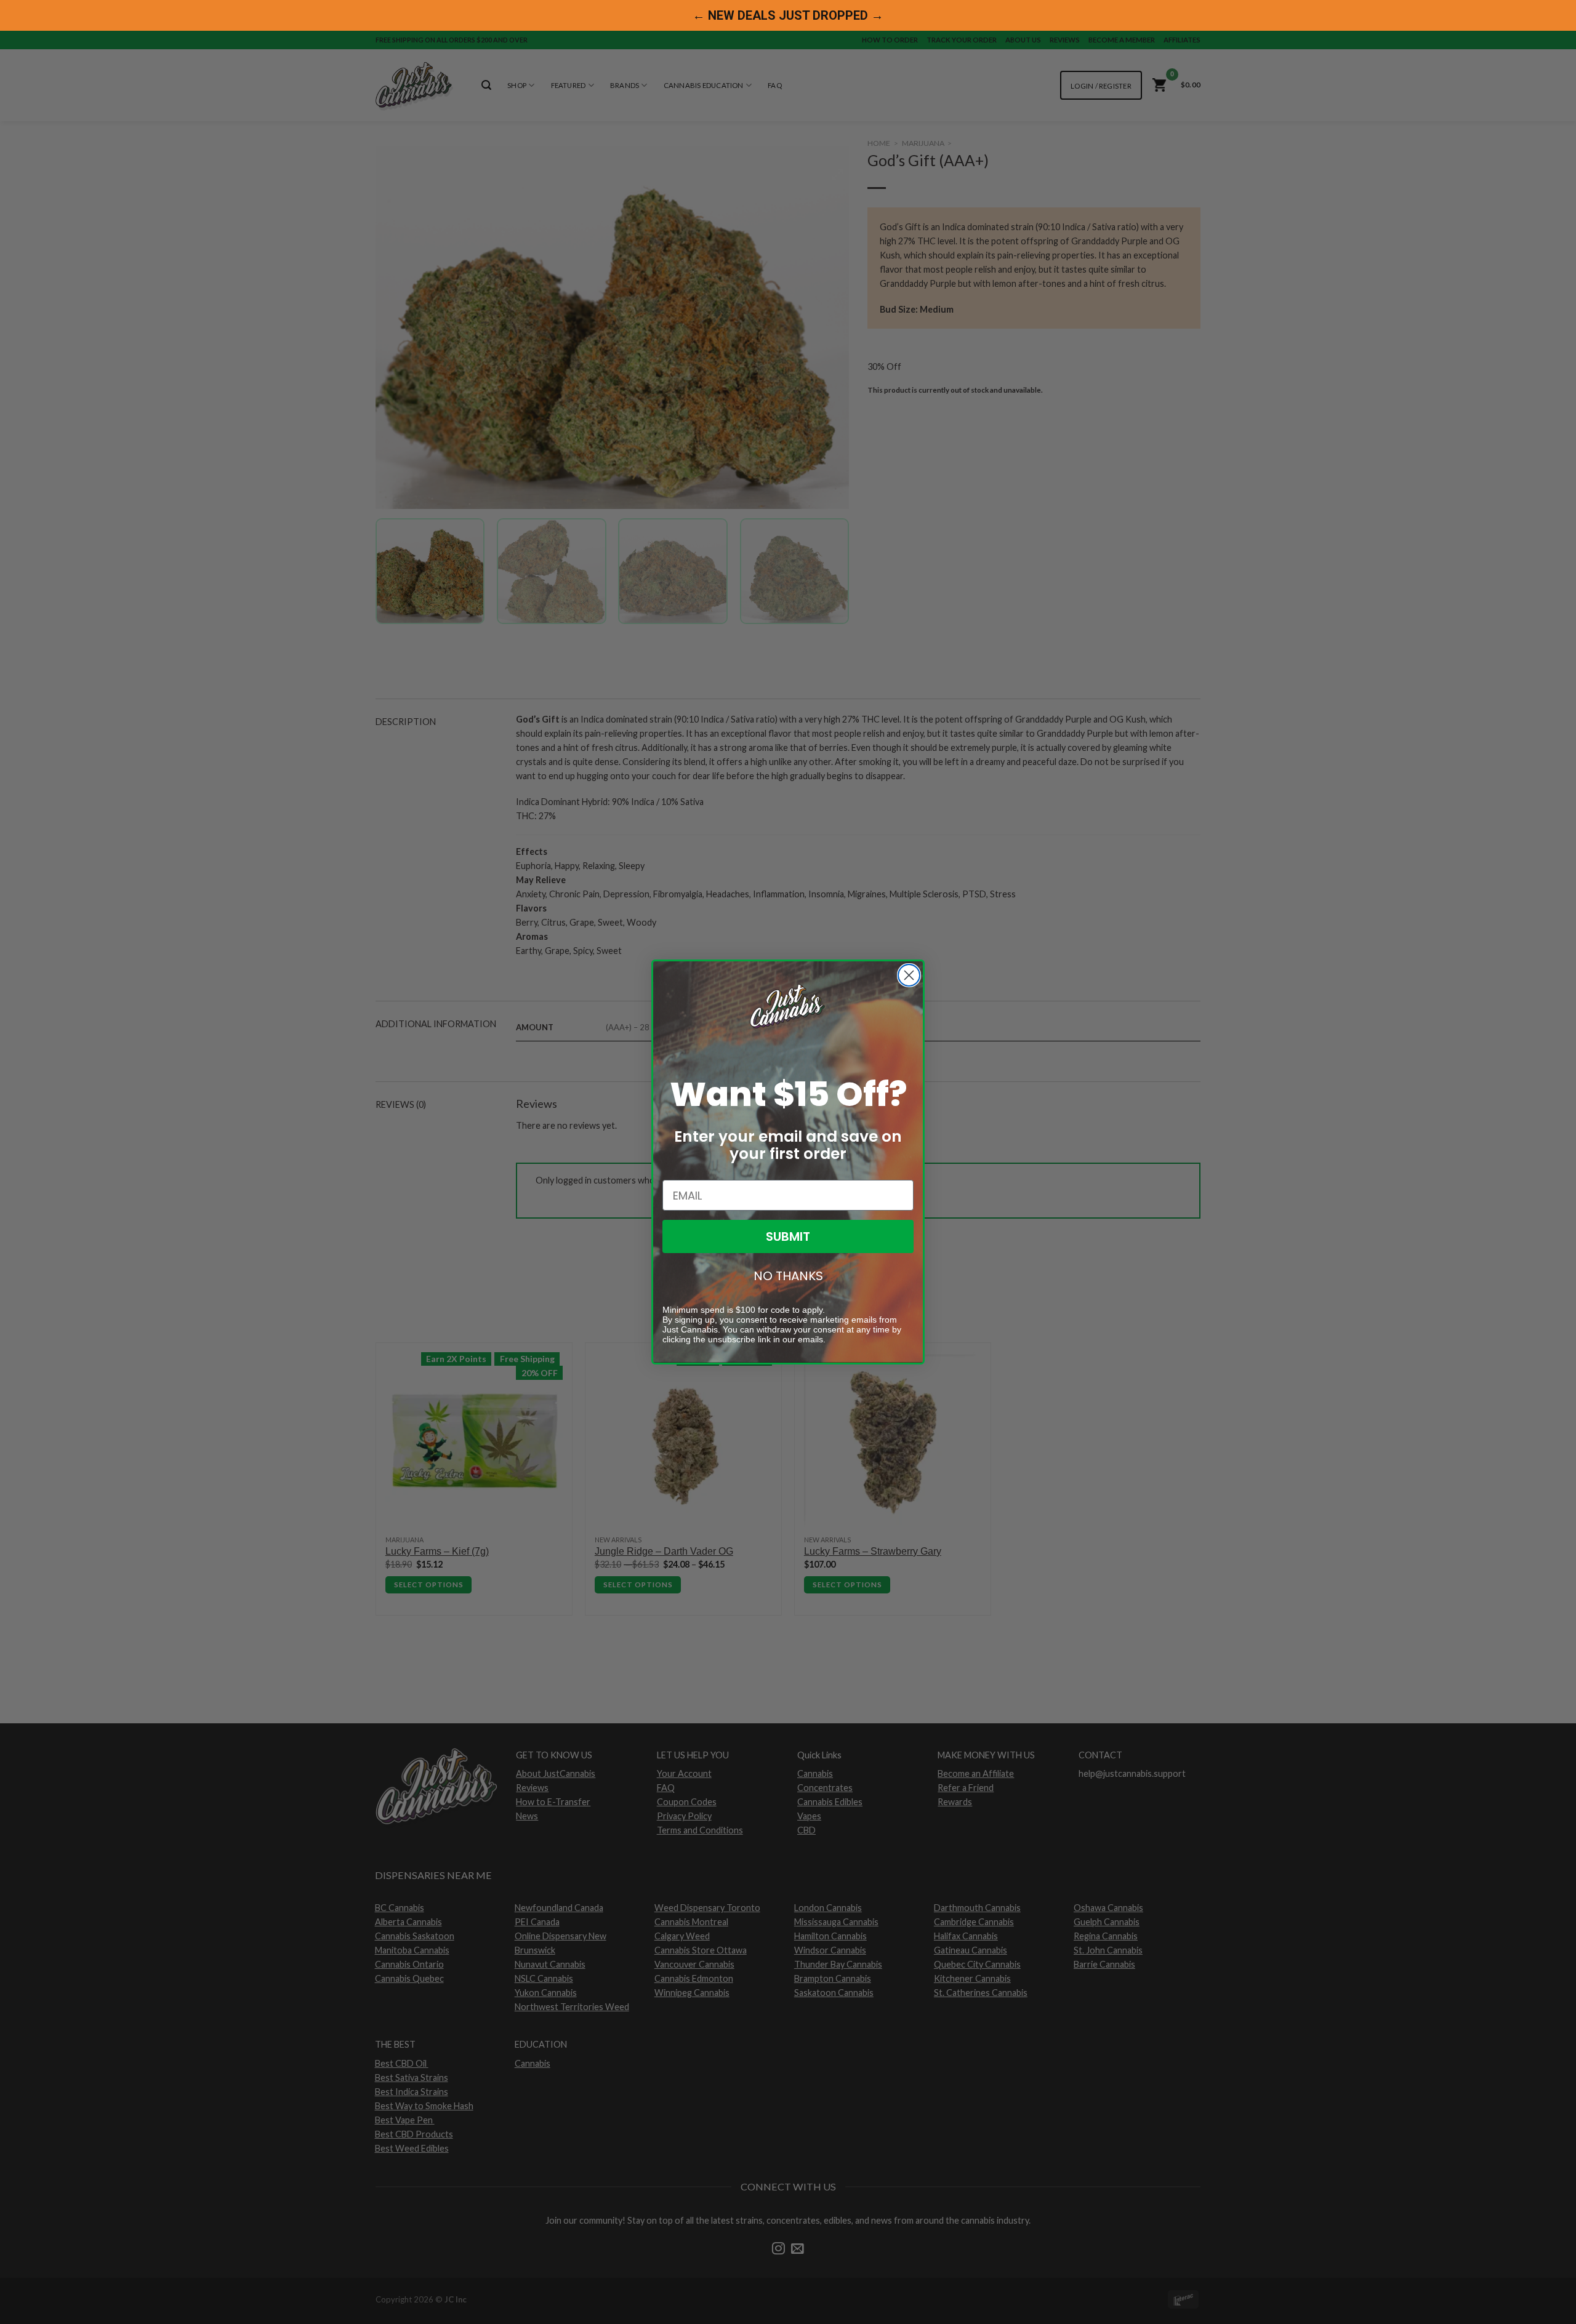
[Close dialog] (909, 975)
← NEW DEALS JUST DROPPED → (788, 15)
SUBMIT (788, 1236)
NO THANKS (788, 1276)
